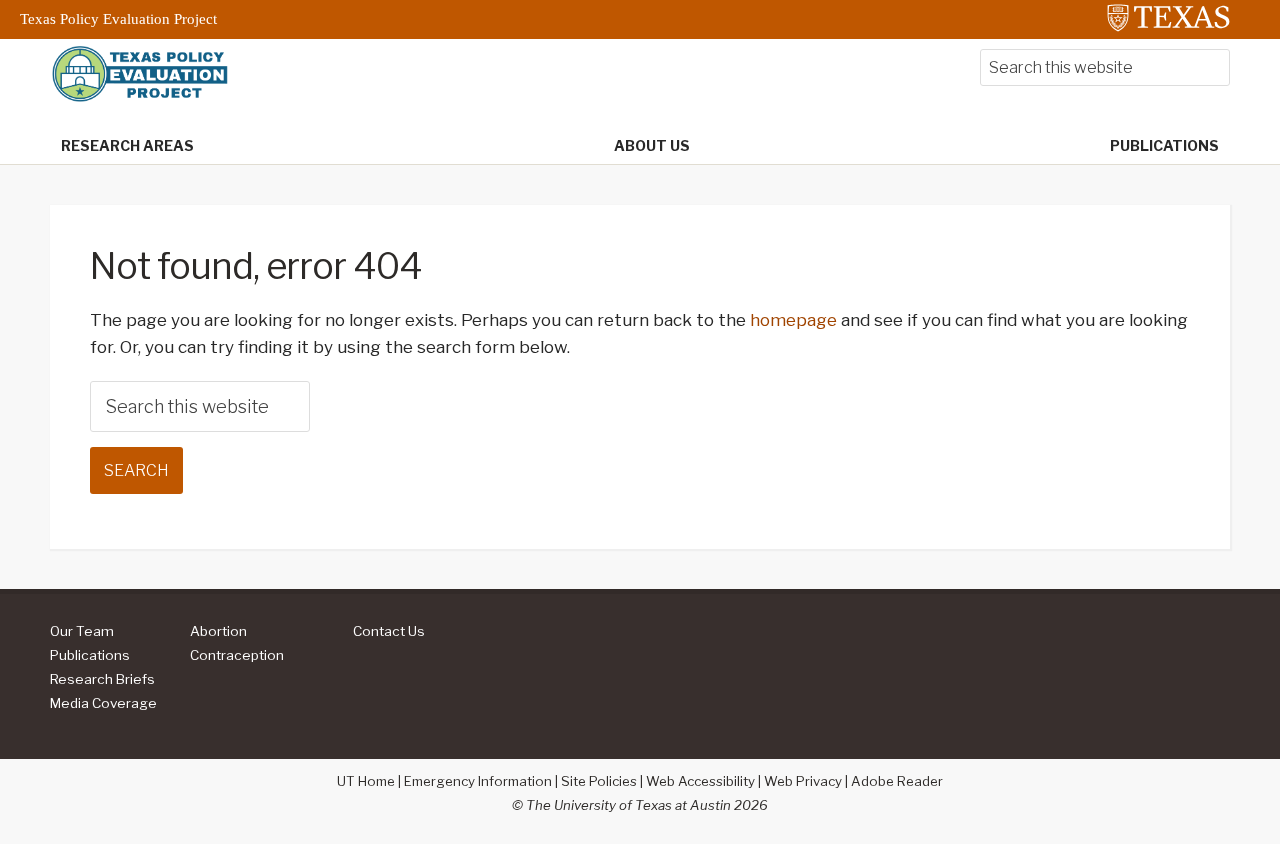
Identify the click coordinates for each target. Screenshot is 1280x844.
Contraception (237, 655)
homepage (793, 320)
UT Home (366, 781)
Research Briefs (102, 679)
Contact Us (389, 631)
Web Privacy (803, 781)
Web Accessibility (700, 781)
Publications (90, 655)
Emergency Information (478, 781)
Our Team (82, 631)
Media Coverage (103, 703)
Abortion (218, 631)
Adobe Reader (897, 781)
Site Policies (599, 781)
